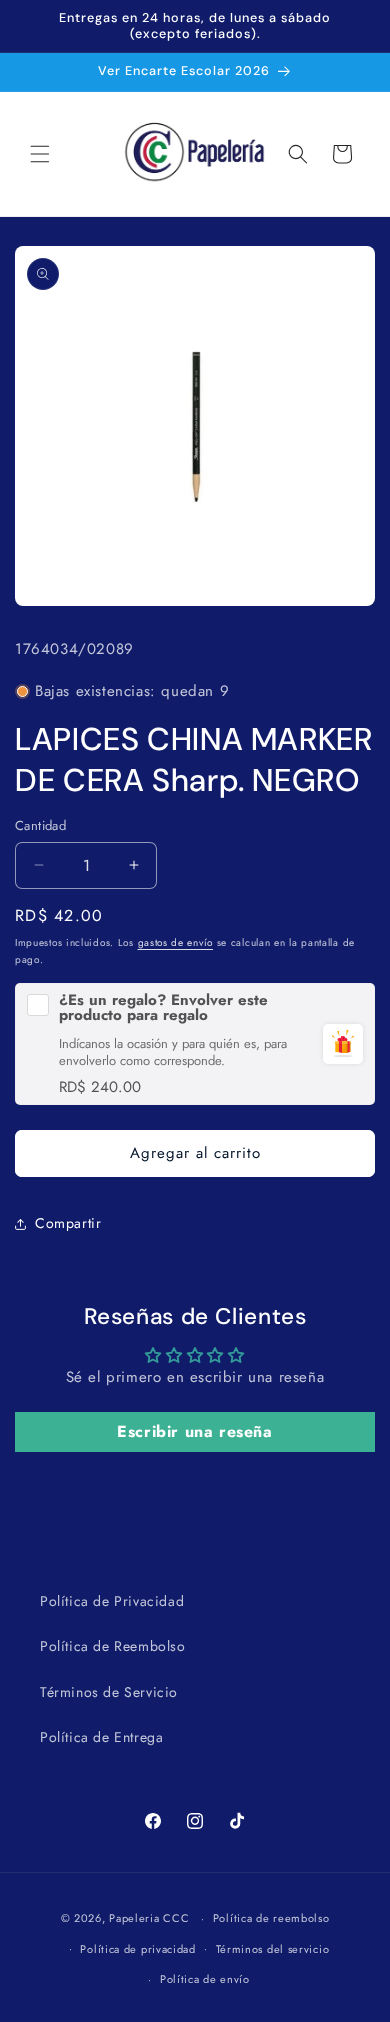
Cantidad (40, 825)
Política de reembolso (271, 1918)
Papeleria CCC (149, 1918)
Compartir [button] (68, 1223)
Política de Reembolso (113, 1646)
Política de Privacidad (112, 1601)
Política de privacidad (137, 1949)
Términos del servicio (273, 1949)
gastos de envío (176, 942)
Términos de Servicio (109, 1692)
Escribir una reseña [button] (194, 1431)
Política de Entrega (101, 1737)
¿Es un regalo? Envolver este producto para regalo (163, 1008)
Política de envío (205, 1979)
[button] (40, 154)
